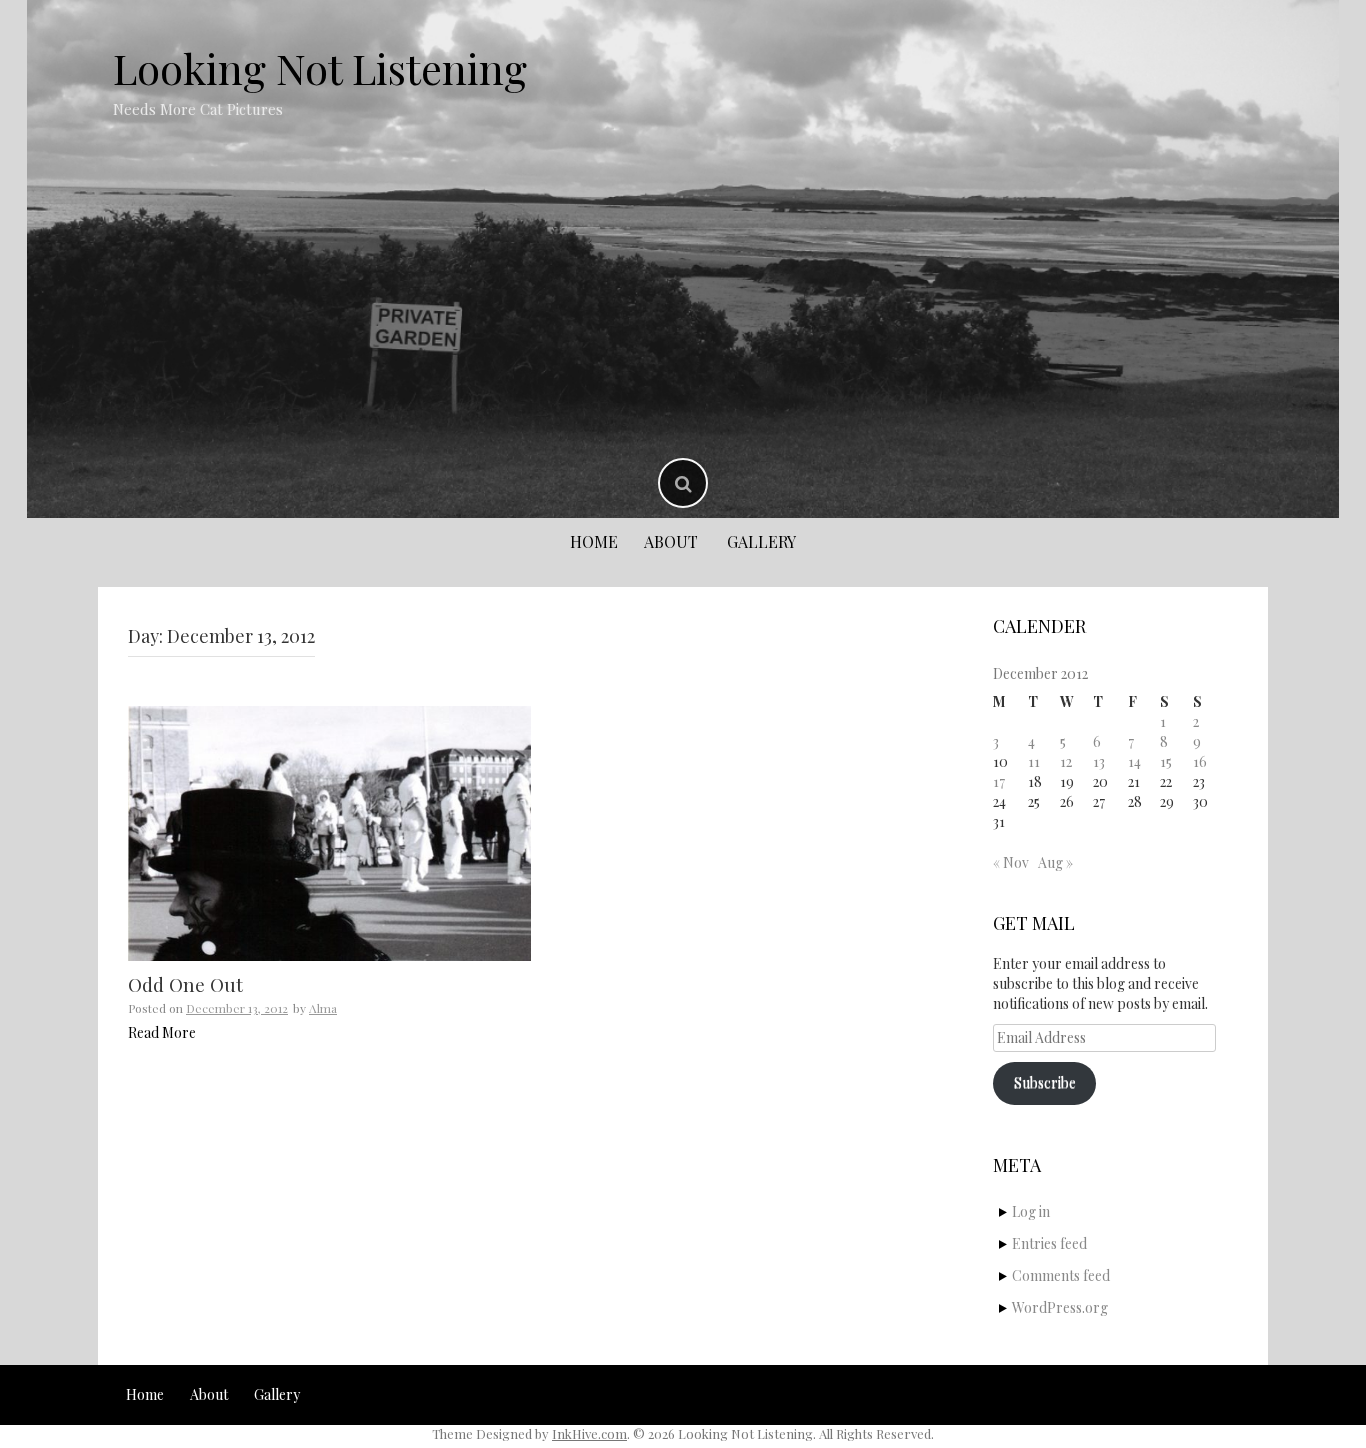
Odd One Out (185, 984)
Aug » (1055, 862)
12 (1066, 761)
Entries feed (1049, 1243)
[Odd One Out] (329, 833)
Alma (323, 1008)
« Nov (1011, 862)
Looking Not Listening (320, 68)
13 (1099, 761)
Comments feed (1061, 1275)
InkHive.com (589, 1433)
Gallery (761, 541)
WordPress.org (1060, 1307)
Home (594, 541)
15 (1166, 761)
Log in (1031, 1211)
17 (999, 781)
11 (1034, 761)
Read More (162, 1032)
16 (1200, 761)
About (671, 541)
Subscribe (1045, 1082)
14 (1134, 761)
